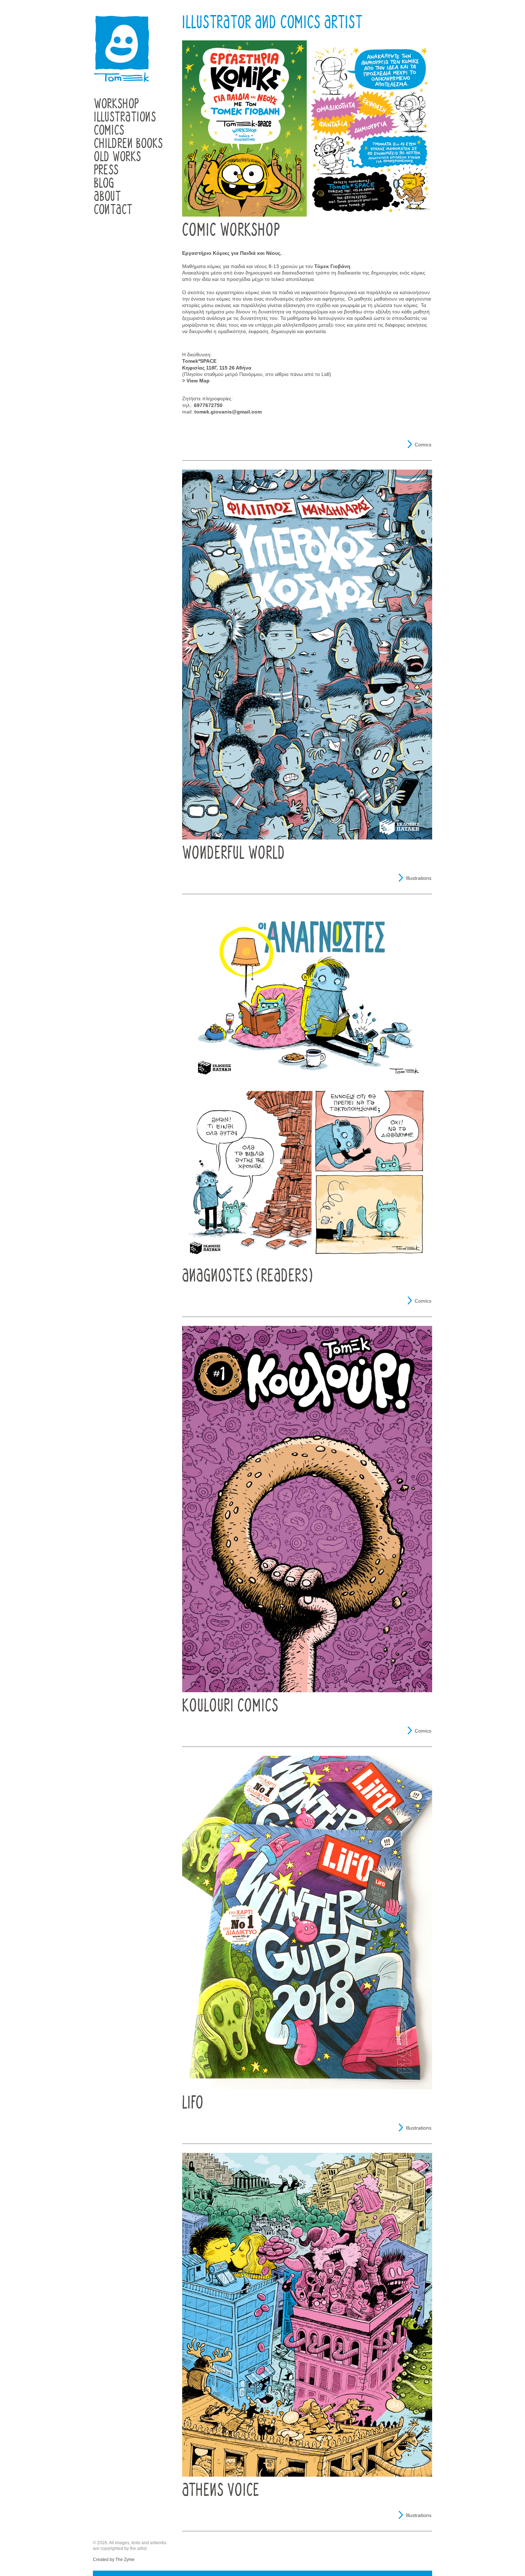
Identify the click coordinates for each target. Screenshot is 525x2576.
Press (106, 170)
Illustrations (125, 117)
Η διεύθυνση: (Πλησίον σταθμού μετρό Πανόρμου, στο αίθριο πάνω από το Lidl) (257, 364)
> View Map (196, 381)
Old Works (117, 157)
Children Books (128, 144)
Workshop (116, 104)
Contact (113, 210)
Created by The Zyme (114, 2560)
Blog (104, 184)
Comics (109, 131)
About (107, 197)
